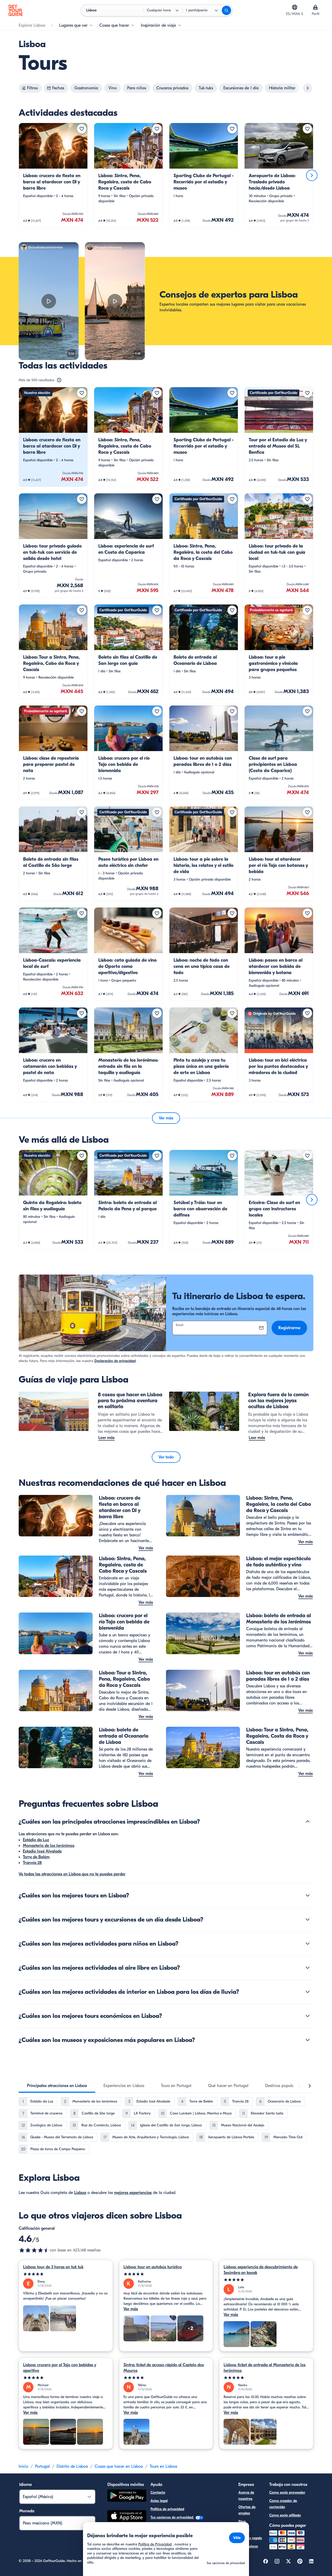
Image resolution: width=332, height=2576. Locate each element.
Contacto (158, 2492)
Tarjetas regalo (250, 2538)
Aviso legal (159, 2501)
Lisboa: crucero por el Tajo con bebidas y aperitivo (60, 2368)
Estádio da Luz (36, 1840)
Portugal (42, 2466)
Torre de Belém (36, 1857)
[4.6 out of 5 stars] (34, 2250)
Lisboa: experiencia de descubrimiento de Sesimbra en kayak (261, 2270)
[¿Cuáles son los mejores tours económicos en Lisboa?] (308, 2016)
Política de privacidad (167, 2509)
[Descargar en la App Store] (127, 2517)
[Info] (59, 380)
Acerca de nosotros (246, 2496)
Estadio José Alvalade (42, 1851)
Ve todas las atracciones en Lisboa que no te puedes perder (72, 1874)
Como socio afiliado (285, 2515)
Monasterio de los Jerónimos (49, 1846)
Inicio (23, 2466)
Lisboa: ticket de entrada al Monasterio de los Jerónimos (265, 2368)
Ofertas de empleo (247, 2510)
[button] (53, 175)
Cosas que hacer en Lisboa (119, 2466)
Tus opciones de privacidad (172, 2517)
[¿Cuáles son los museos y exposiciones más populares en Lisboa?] (308, 2040)
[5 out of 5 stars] (66, 2274)
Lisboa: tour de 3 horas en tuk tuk (53, 2267)
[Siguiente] (312, 175)
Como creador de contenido (283, 2504)
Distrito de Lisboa (72, 2466)
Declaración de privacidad (115, 1361)
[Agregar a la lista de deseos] (82, 129)
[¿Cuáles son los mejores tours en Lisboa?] (308, 1895)
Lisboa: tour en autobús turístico (153, 2267)
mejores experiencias (133, 2193)
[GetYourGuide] (16, 10)
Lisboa (80, 2193)
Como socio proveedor (287, 2492)
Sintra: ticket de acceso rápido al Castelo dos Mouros (164, 2368)
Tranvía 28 (32, 1863)
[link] (53, 175)
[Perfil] (315, 7)
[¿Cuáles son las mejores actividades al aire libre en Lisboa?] (308, 1968)
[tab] (57, 2086)
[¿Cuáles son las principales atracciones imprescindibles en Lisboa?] (308, 1822)
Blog (242, 2521)
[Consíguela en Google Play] (127, 2496)
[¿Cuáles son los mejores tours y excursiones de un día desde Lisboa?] (308, 1919)
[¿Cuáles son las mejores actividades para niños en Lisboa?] (308, 1944)
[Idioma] (295, 7)
